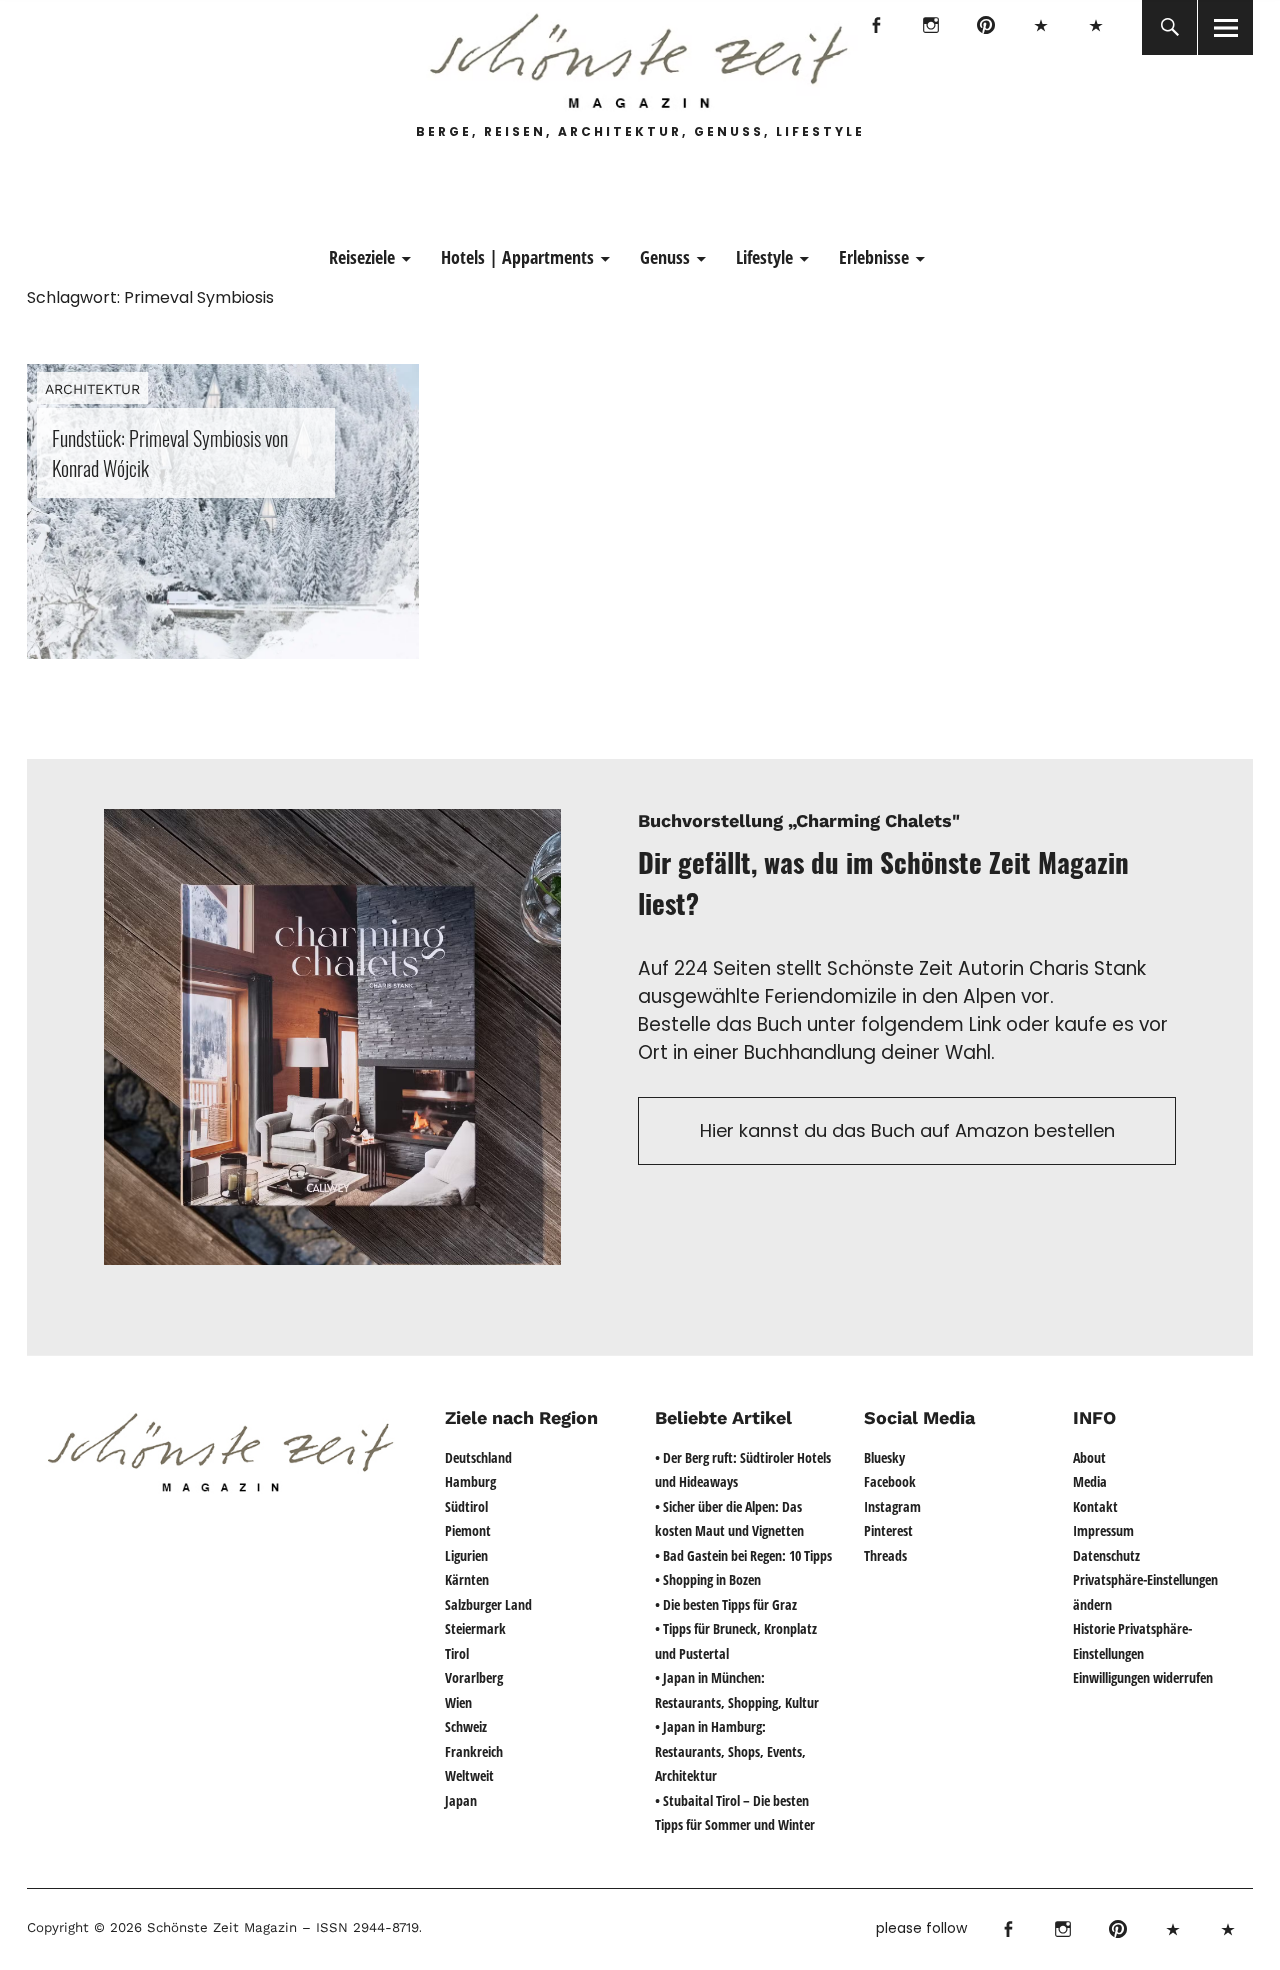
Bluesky (1040, 27)
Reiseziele (362, 257)
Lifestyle (764, 257)
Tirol (457, 1653)
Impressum (1103, 1530)
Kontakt (1095, 1506)
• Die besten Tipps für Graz (726, 1604)
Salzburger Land (488, 1604)
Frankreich (474, 1751)
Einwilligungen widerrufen (1143, 1677)
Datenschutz (1106, 1555)
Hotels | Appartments (517, 257)
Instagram (930, 27)
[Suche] (1169, 27)
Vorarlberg (474, 1677)
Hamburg (470, 1481)
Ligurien (466, 1555)
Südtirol (466, 1506)
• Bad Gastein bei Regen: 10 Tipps (743, 1555)
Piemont (468, 1530)
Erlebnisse (874, 257)
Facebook (875, 27)
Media (1090, 1481)
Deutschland (478, 1457)
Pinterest (985, 27)
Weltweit (469, 1775)
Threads (1095, 27)
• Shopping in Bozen (708, 1579)
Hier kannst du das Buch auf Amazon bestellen (907, 1130)
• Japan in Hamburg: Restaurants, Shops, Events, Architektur (730, 1751)
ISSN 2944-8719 (365, 1927)
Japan (461, 1800)
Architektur (92, 389)
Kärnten (467, 1579)
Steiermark (475, 1628)
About (1089, 1457)
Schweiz (466, 1726)
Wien (458, 1702)
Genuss (665, 257)
